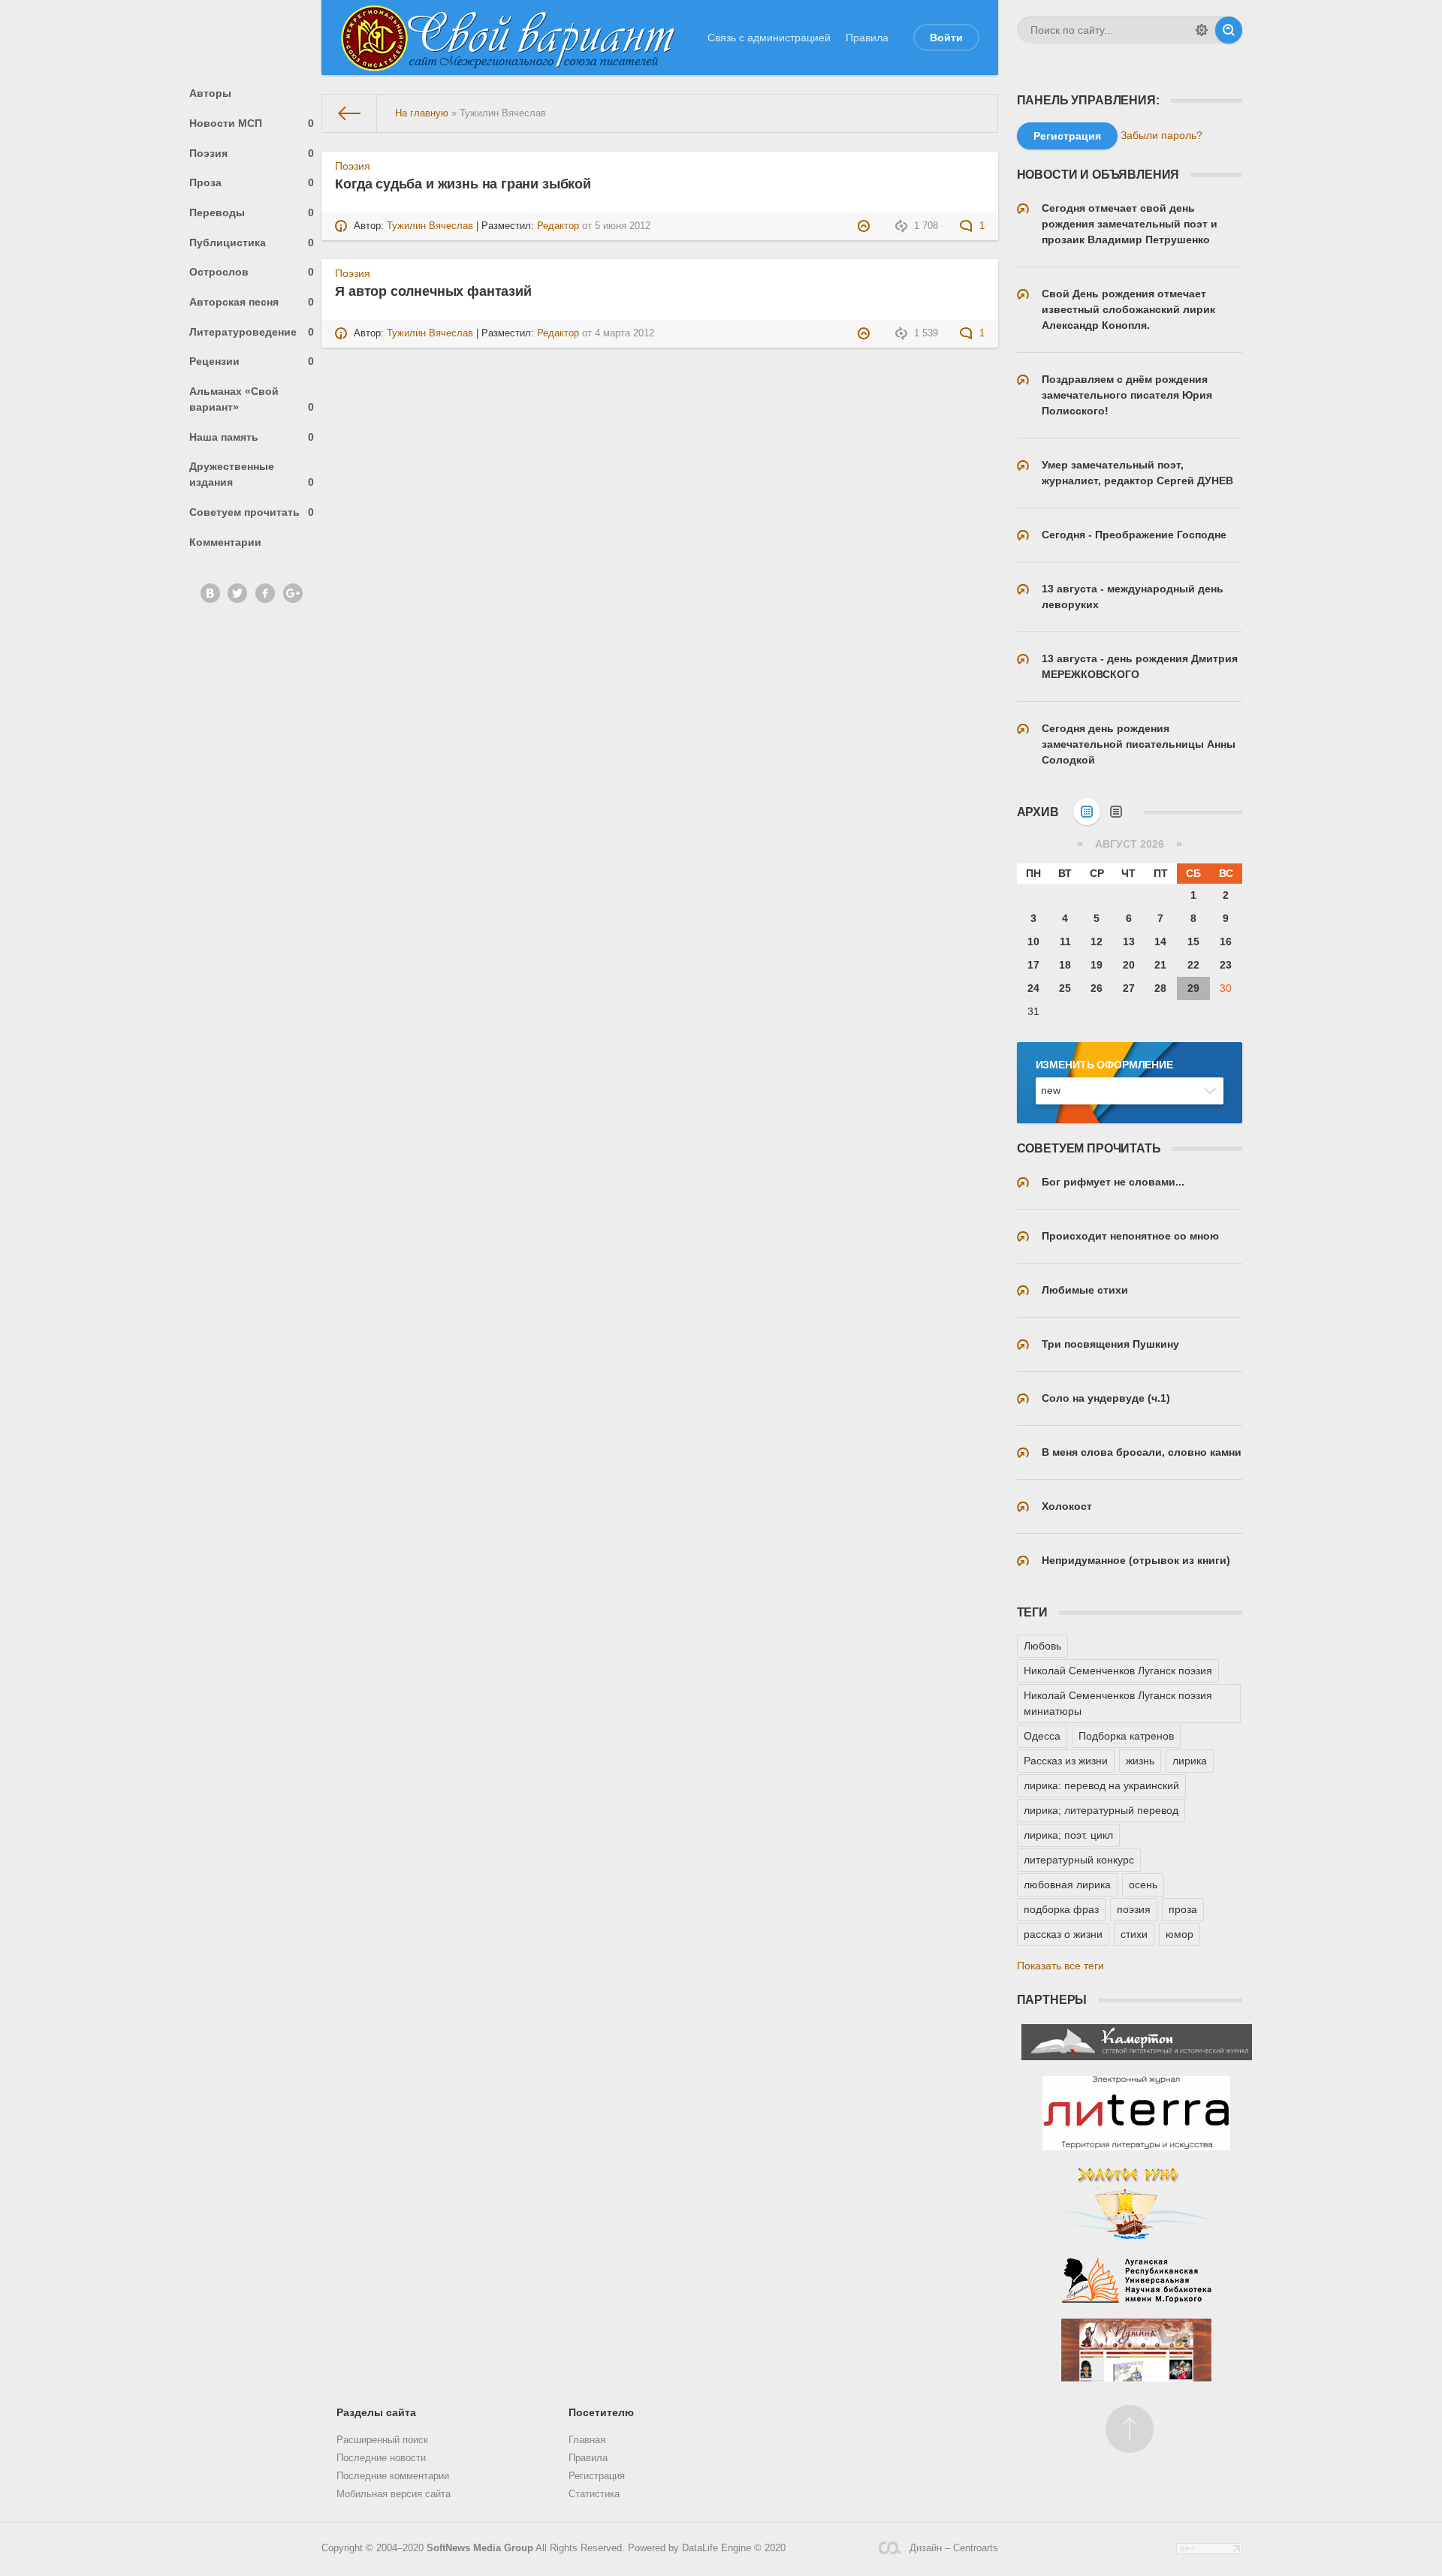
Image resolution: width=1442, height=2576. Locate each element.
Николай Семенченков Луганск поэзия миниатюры (1118, 1703)
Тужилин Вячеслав (430, 226)
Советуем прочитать (252, 512)
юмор (1180, 1934)
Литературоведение (252, 332)
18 (1065, 965)
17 (1033, 965)
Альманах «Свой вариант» (252, 399)
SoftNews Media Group (480, 2548)
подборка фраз (1061, 1909)
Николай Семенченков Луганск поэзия (1118, 1671)
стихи (1134, 1934)
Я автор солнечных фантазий (433, 291)
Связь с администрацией (769, 38)
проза (1183, 1909)
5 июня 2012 (623, 226)
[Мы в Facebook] (265, 593)
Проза (252, 182)
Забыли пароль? (1161, 135)
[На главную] (350, 113)
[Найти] (1229, 30)
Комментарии (225, 542)
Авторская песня (252, 302)
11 (1065, 942)
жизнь (1140, 1761)
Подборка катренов (1126, 1736)
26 (1097, 988)
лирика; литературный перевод (1101, 1810)
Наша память (252, 437)
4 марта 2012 (624, 333)
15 (1193, 942)
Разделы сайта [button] (376, 2412)
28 (1160, 988)
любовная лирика (1067, 1885)
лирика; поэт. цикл (1068, 1835)
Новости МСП (252, 123)
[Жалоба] (866, 226)
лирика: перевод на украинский (1101, 1785)
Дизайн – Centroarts (953, 2548)
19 (1097, 965)
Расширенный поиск (382, 2440)
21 (1160, 965)
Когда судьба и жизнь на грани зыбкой (463, 184)
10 (1033, 942)
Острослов (252, 272)
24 (1033, 988)
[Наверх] (1130, 2429)
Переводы (252, 212)
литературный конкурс (1079, 1860)
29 (1193, 988)
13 (1129, 942)
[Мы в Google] (293, 593)
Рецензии (252, 361)
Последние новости (381, 2458)
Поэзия (252, 153)
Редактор (558, 226)
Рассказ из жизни (1066, 1761)
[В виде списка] (1116, 812)
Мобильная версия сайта (394, 2494)
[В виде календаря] (1087, 812)
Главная (587, 2440)
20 (1129, 965)
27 (1129, 988)
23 (1226, 965)
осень (1143, 1885)
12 (1097, 942)
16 (1226, 942)
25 (1065, 988)
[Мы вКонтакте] (210, 593)
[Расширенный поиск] (1202, 30)
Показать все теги (1060, 1966)
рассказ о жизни (1063, 1934)
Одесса (1042, 1736)
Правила (867, 38)
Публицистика (252, 243)
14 (1160, 942)
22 (1193, 965)
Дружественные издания (252, 474)
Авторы (210, 93)
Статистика (594, 2494)
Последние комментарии (393, 2476)
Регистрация (597, 2476)
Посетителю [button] (601, 2412)
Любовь (1042, 1646)
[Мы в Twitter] (237, 593)
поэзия (1134, 1909)
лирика (1190, 1761)
